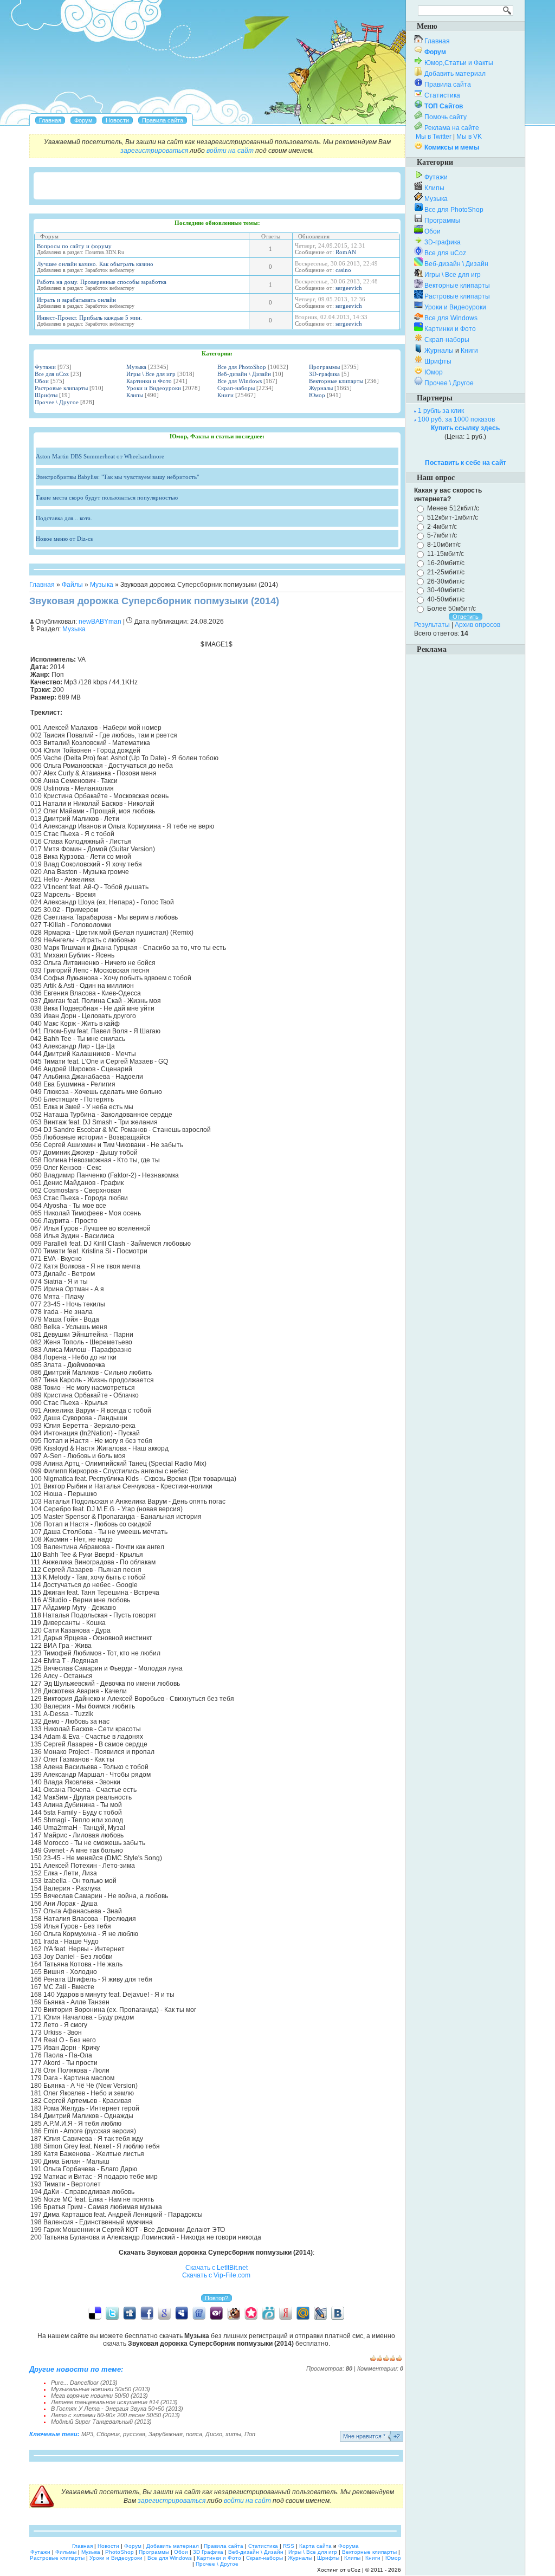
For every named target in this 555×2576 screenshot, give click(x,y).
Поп (250, 2434)
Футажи (45, 367)
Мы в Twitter (434, 137)
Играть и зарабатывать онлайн (76, 300)
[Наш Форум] (83, 120)
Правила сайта (448, 85)
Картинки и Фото (149, 381)
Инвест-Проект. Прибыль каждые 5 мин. (89, 318)
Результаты (432, 625)
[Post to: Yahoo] (216, 2313)
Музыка (136, 367)
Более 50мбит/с (451, 609)
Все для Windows (240, 381)
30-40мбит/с (446, 590)
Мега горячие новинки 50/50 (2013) (99, 2396)
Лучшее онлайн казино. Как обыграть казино (95, 264)
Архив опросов (477, 625)
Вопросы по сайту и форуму (74, 246)
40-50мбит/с (446, 599)
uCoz (354, 2570)
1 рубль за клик (441, 411)
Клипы (135, 395)
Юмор (317, 395)
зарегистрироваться (154, 151)
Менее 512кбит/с (453, 508)
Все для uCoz (52, 374)
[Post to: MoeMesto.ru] (268, 2313)
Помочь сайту (446, 117)
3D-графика (324, 374)
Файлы (72, 585)
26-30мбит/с (446, 581)
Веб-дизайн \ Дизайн (244, 374)
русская (134, 2434)
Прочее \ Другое (57, 402)
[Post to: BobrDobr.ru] (234, 2313)
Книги (225, 395)
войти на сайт (230, 151)
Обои (42, 381)
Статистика (442, 95)
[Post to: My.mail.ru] (303, 2313)
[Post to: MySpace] (182, 2313)
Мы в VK (469, 137)
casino (343, 270)
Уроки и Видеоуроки (154, 388)
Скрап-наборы (236, 388)
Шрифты (46, 395)
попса (194, 2434)
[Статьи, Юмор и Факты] (117, 120)
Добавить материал (455, 74)
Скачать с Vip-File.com (216, 2275)
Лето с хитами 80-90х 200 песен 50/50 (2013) (115, 2415)
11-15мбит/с (446, 554)
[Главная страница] (50, 120)
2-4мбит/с (442, 526)
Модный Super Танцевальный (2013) (101, 2422)
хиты (233, 2434)
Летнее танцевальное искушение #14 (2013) (114, 2402)
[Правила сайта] (163, 120)
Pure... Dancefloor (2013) (84, 2383)
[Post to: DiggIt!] (130, 2313)
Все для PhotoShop (242, 367)
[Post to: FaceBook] (147, 2313)
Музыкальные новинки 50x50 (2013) (101, 2389)
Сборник (108, 2434)
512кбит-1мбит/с (453, 517)
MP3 (87, 2434)
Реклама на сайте (452, 128)
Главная (42, 585)
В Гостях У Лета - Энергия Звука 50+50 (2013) (117, 2409)
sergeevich (349, 288)
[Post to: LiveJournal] (320, 2313)
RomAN (346, 252)
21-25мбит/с (446, 572)
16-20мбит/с (446, 563)
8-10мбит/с (444, 545)
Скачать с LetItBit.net (217, 2268)
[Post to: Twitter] (112, 2313)
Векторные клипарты (336, 381)
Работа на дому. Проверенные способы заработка (102, 282)
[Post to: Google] (164, 2313)
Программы (324, 367)
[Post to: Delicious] (95, 2313)
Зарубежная (166, 2434)
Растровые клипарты (61, 388)
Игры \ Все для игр (151, 374)
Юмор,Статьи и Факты (459, 63)
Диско (214, 2434)
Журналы (321, 388)
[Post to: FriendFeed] (199, 2313)
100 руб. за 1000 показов (456, 419)
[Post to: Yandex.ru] (286, 2313)
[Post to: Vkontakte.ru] (338, 2313)
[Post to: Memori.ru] (251, 2313)
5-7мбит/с (442, 535)
